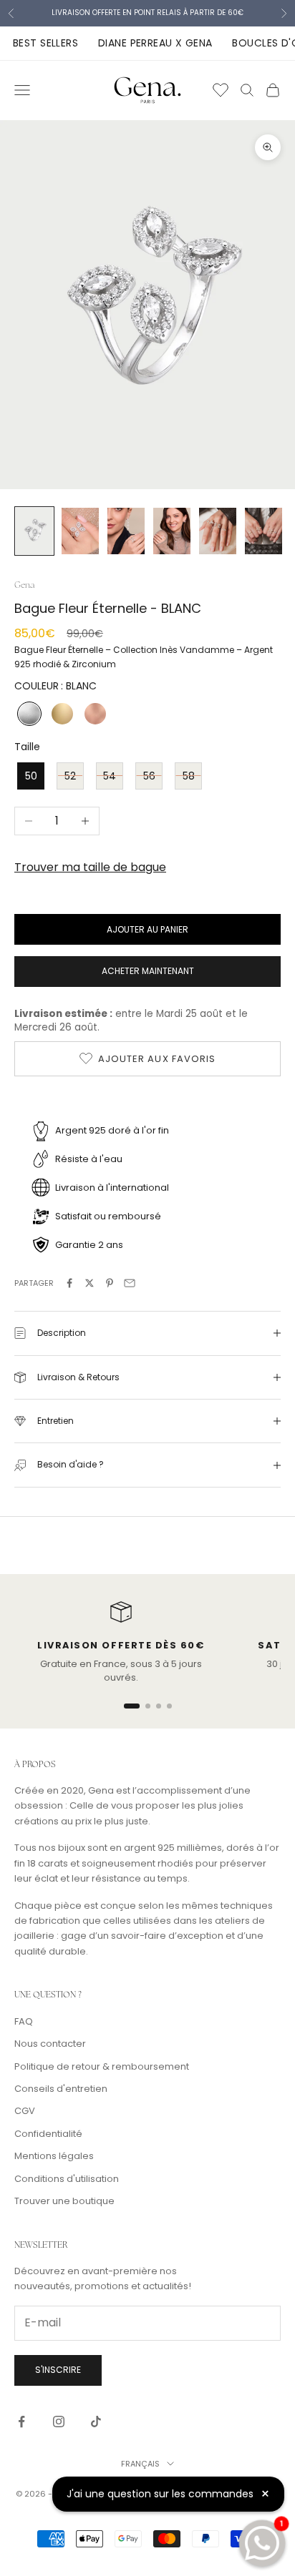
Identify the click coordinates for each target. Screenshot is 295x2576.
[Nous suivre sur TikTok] (96, 2422)
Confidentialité (48, 2134)
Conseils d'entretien (61, 2089)
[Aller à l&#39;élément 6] (263, 531)
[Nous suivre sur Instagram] (59, 2422)
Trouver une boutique (64, 2201)
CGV (25, 2111)
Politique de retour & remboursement (102, 2066)
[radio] (28, 714)
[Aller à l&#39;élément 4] (172, 531)
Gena (24, 585)
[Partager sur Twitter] (90, 1283)
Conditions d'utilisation (67, 2179)
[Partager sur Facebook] (69, 1283)
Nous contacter (50, 2044)
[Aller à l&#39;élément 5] (218, 531)
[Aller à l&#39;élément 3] (126, 531)
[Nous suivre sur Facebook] (21, 2422)
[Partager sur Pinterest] (110, 1283)
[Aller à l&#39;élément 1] (34, 531)
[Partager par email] (130, 1283)
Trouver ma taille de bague (90, 867)
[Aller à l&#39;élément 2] (80, 531)
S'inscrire (58, 2370)
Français (140, 2464)
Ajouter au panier (147, 929)
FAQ (24, 2021)
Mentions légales (54, 2156)
